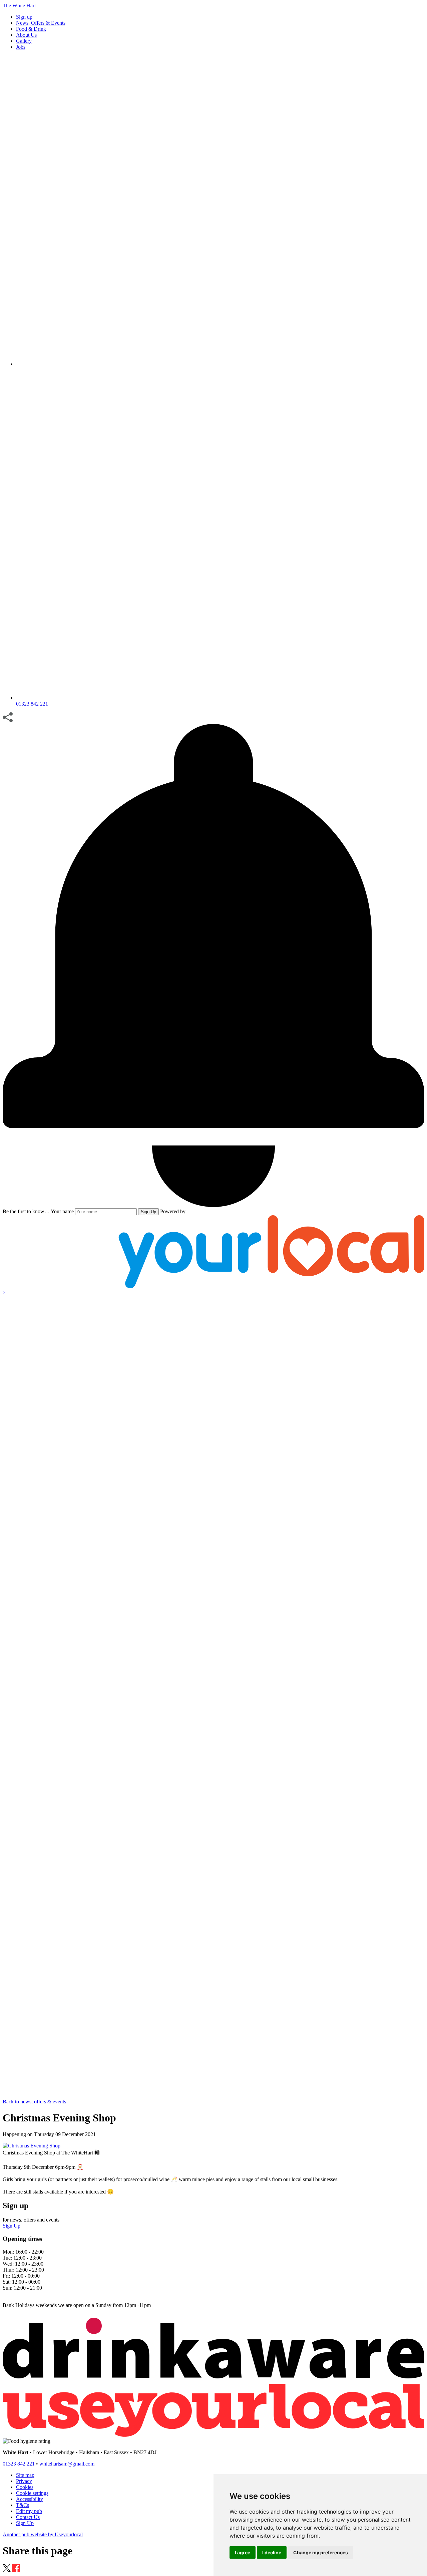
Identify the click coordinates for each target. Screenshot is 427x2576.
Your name (62, 1211)
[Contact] (220, 364)
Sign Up (148, 1212)
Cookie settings (32, 2493)
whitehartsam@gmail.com (67, 2464)
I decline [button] (272, 2552)
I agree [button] (243, 2552)
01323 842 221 (19, 2464)
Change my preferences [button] (321, 2552)
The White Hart (19, 6)
